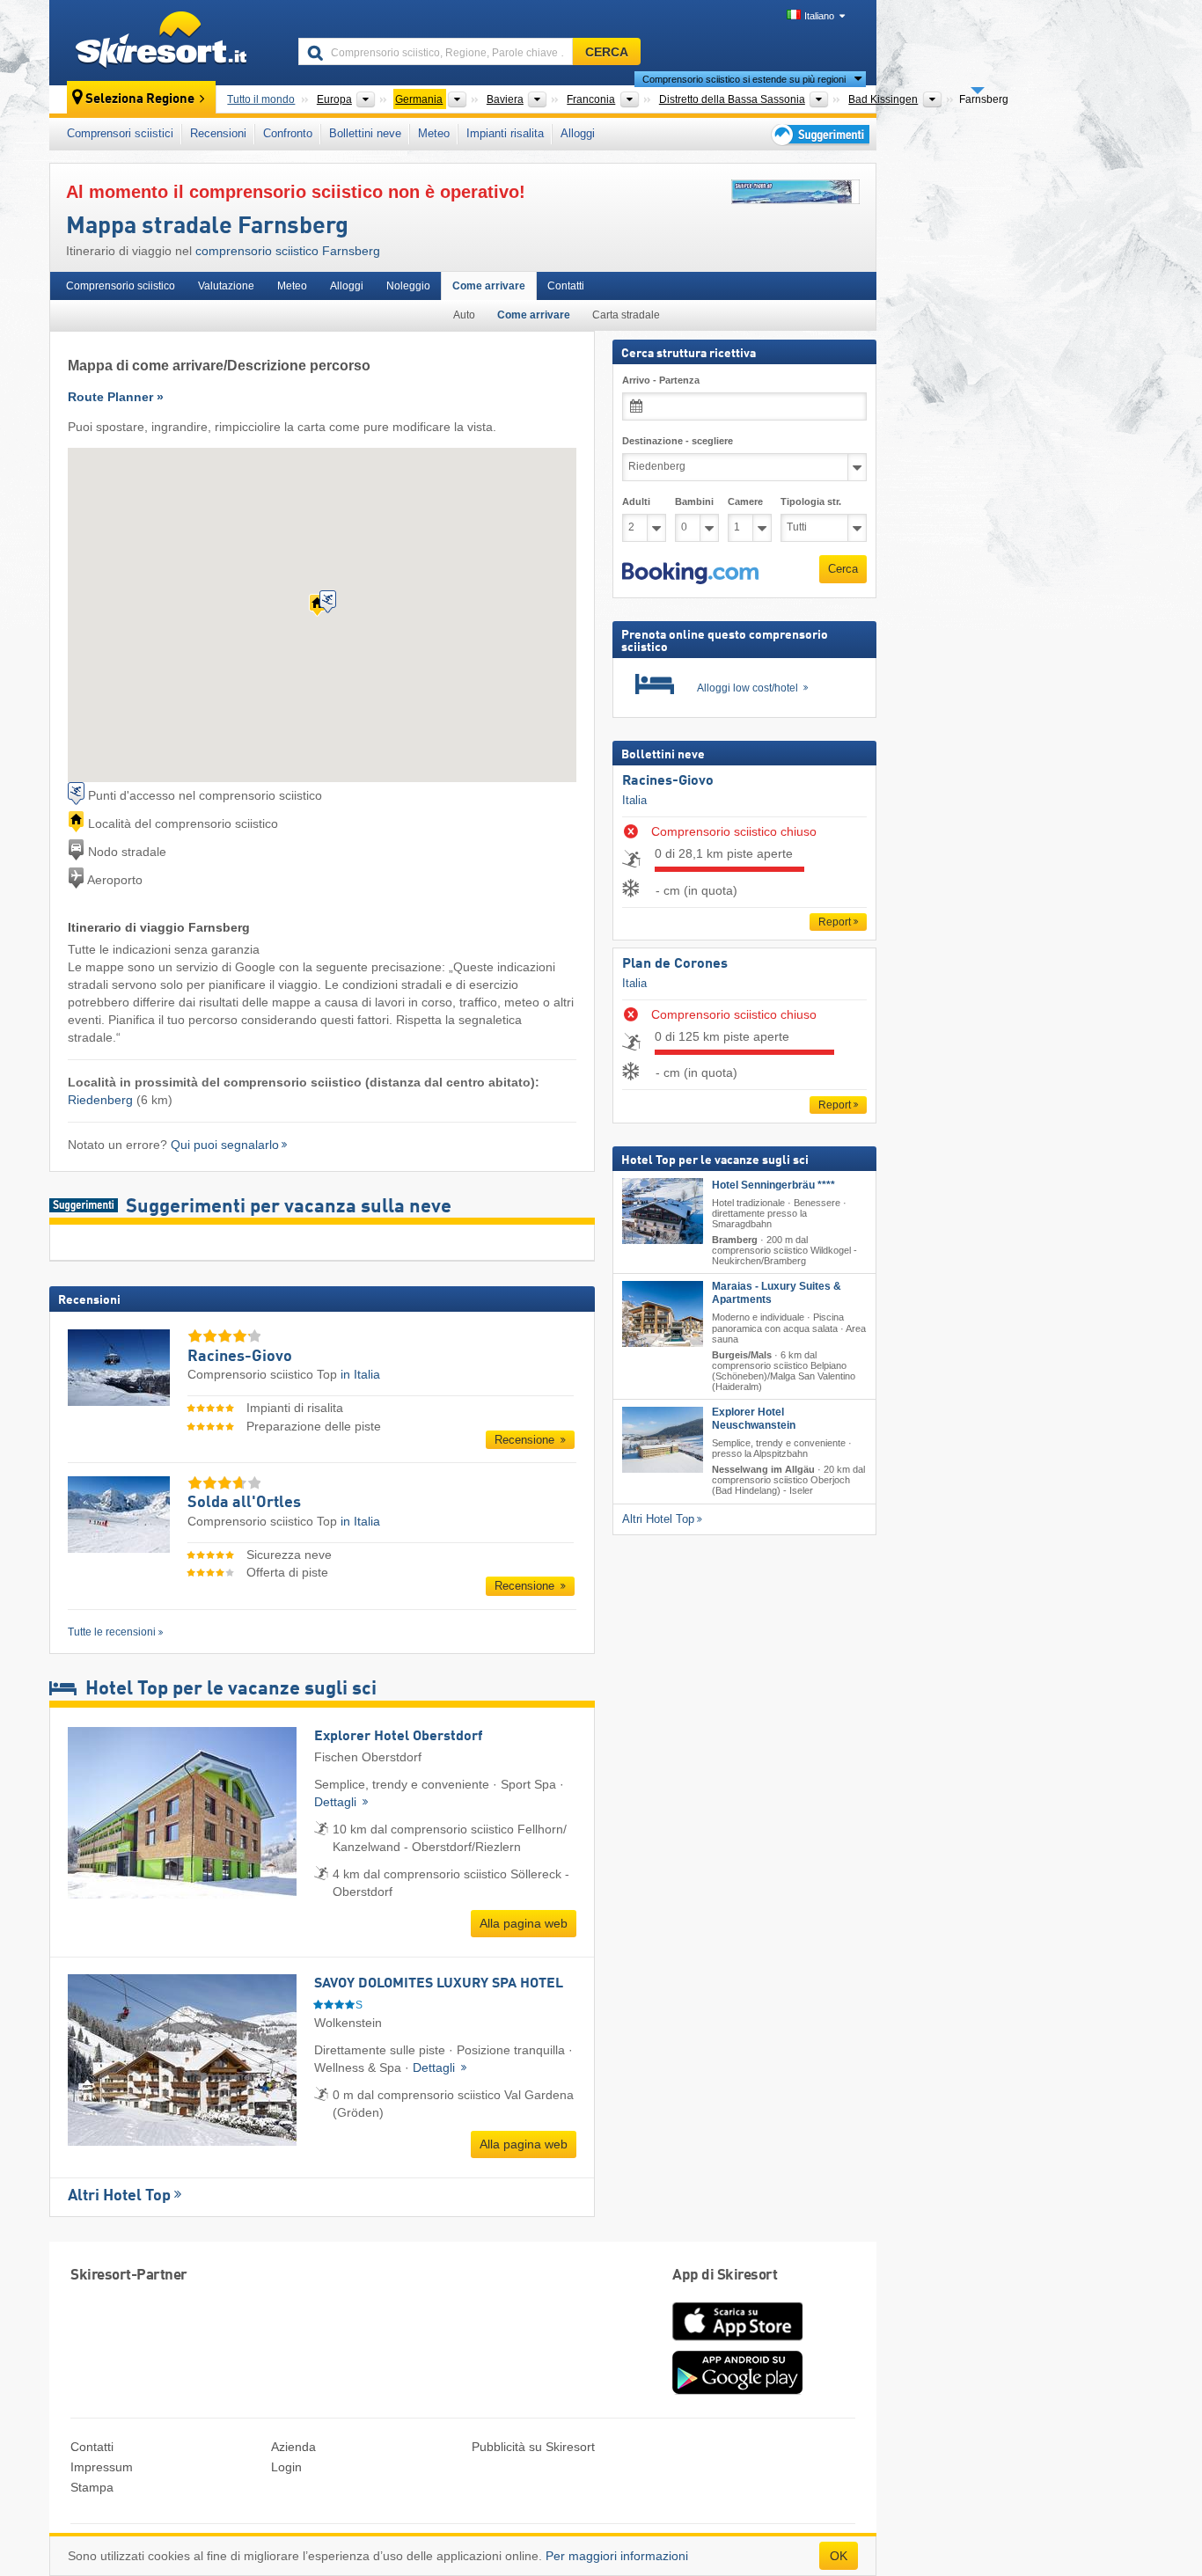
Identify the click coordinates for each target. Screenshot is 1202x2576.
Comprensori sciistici (120, 133)
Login (286, 2467)
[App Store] (737, 2342)
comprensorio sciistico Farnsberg (288, 251)
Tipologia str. (811, 501)
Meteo (434, 133)
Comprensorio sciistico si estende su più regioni (744, 79)
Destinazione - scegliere (678, 441)
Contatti (566, 286)
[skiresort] (166, 42)
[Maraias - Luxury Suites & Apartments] (663, 1315)
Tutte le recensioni (112, 1632)
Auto (464, 315)
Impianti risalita (505, 133)
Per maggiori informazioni (617, 2556)
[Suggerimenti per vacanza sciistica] (819, 134)
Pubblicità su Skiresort (533, 2447)
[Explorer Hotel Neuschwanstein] (663, 1440)
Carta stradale (626, 315)
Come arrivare (489, 286)
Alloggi (578, 133)
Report (835, 922)
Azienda (293, 2447)
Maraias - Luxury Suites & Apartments (777, 1294)
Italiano (819, 16)
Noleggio (408, 286)
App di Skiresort (725, 2276)
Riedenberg (100, 1100)
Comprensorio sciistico (121, 286)
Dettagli (337, 1802)
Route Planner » (116, 397)
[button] (690, 574)
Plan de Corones (675, 964)
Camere (745, 501)
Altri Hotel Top (119, 2196)
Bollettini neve (365, 133)
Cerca (843, 569)
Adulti (636, 501)
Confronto (288, 133)
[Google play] (737, 2390)
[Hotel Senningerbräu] (663, 1211)
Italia (634, 800)
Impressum (102, 2467)
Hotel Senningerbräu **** (773, 1185)
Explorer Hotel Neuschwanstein (754, 1419)
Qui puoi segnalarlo (225, 1145)
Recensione (526, 1440)
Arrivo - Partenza (661, 380)
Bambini (694, 501)
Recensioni (218, 133)
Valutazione (226, 286)
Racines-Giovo (668, 781)
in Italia (360, 1374)
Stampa (92, 2487)
